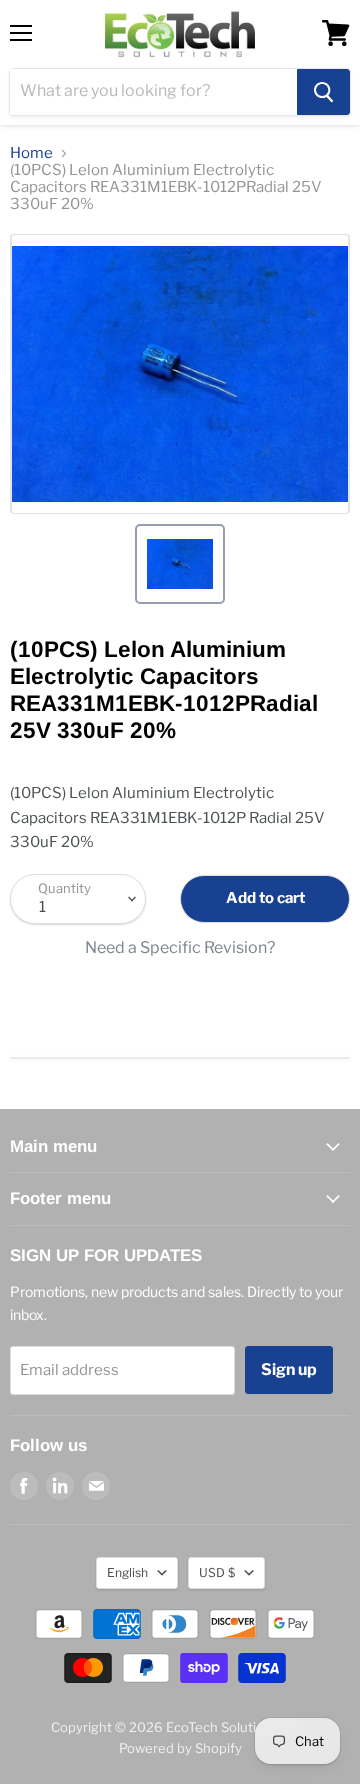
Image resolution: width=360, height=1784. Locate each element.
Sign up (289, 1369)
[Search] (323, 92)
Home (31, 153)
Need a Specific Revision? (180, 948)
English (127, 1572)
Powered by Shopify (180, 1748)
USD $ (217, 1572)
